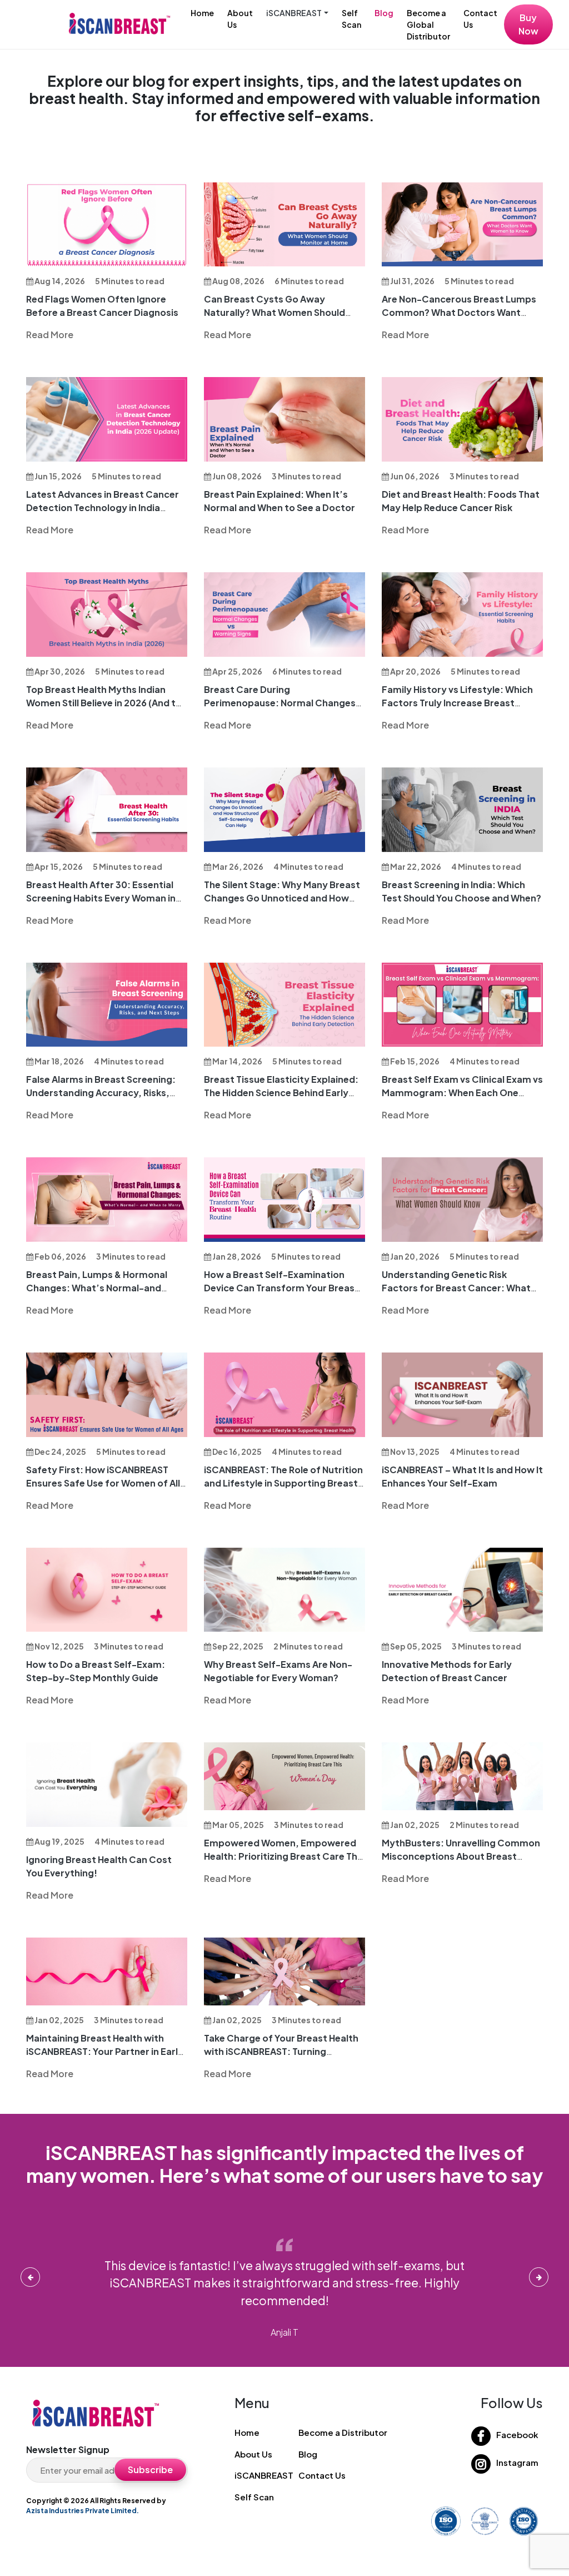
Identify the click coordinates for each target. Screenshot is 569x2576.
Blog (384, 13)
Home (202, 13)
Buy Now (528, 24)
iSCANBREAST (264, 2475)
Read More (50, 335)
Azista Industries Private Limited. (83, 2511)
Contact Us (480, 19)
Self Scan (351, 19)
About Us (240, 19)
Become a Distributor (343, 2432)
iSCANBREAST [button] (294, 13)
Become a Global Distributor (428, 24)
